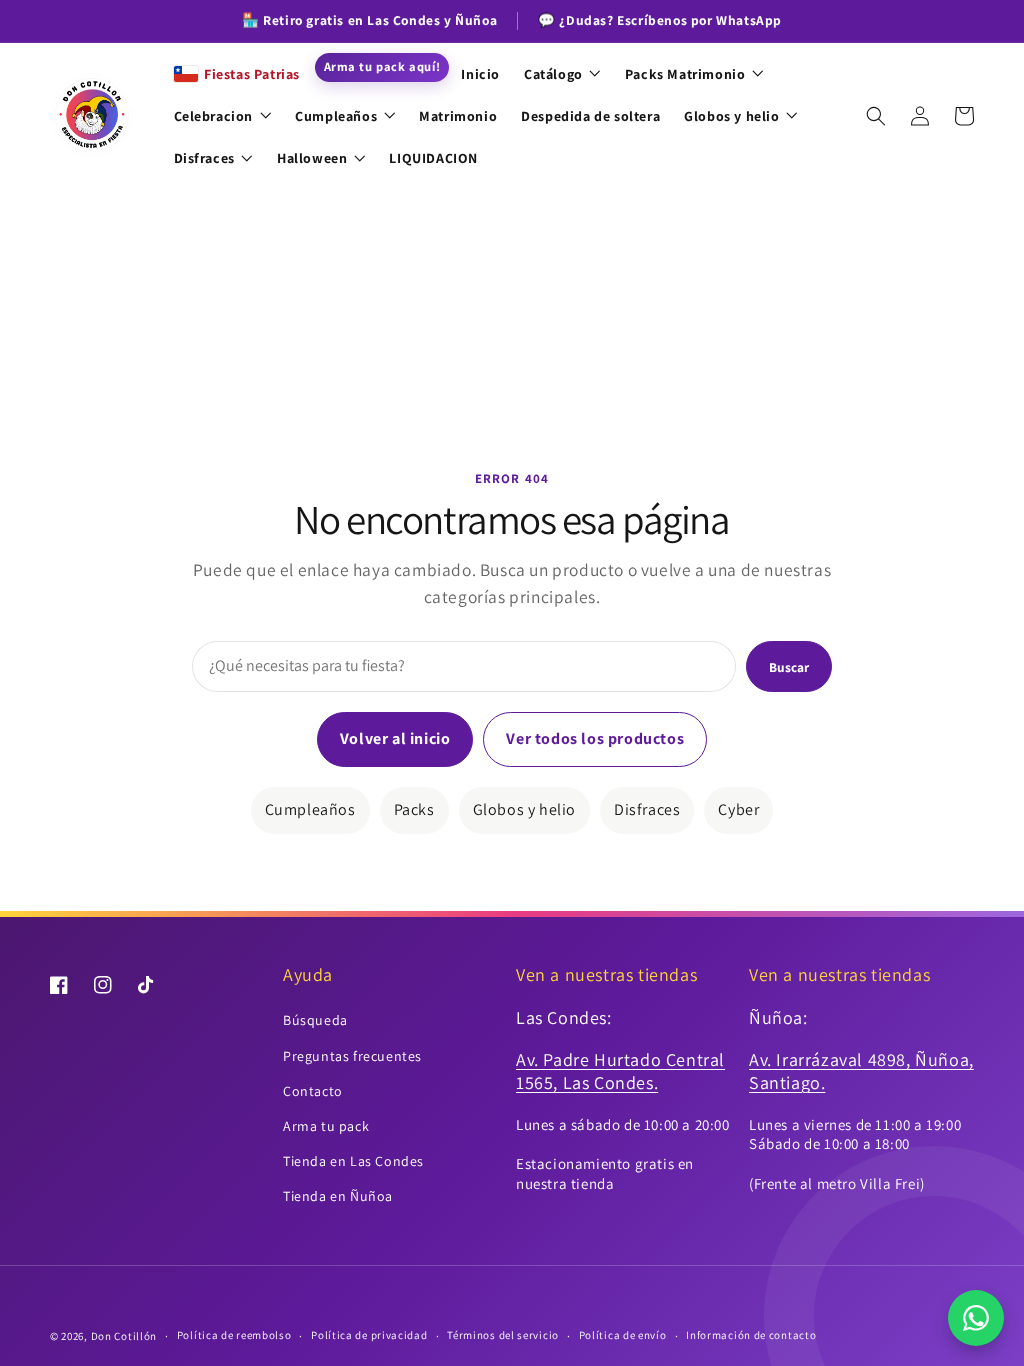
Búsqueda (315, 1020)
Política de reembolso (234, 1335)
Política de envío (623, 1335)
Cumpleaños (310, 809)
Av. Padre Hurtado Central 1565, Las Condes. (620, 1071)
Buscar (789, 667)
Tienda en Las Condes (353, 1161)
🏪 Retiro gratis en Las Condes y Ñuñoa (369, 20)
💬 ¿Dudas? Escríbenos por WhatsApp (660, 20)
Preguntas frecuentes (352, 1056)
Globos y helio (524, 809)
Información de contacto (751, 1335)
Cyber (738, 809)
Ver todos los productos (595, 738)
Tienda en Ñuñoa (338, 1196)
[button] (876, 116)
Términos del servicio (503, 1335)
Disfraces (647, 809)
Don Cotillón (124, 1336)
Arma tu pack (326, 1126)
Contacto (313, 1091)
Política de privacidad (369, 1335)
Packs (414, 809)
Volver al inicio (395, 738)
